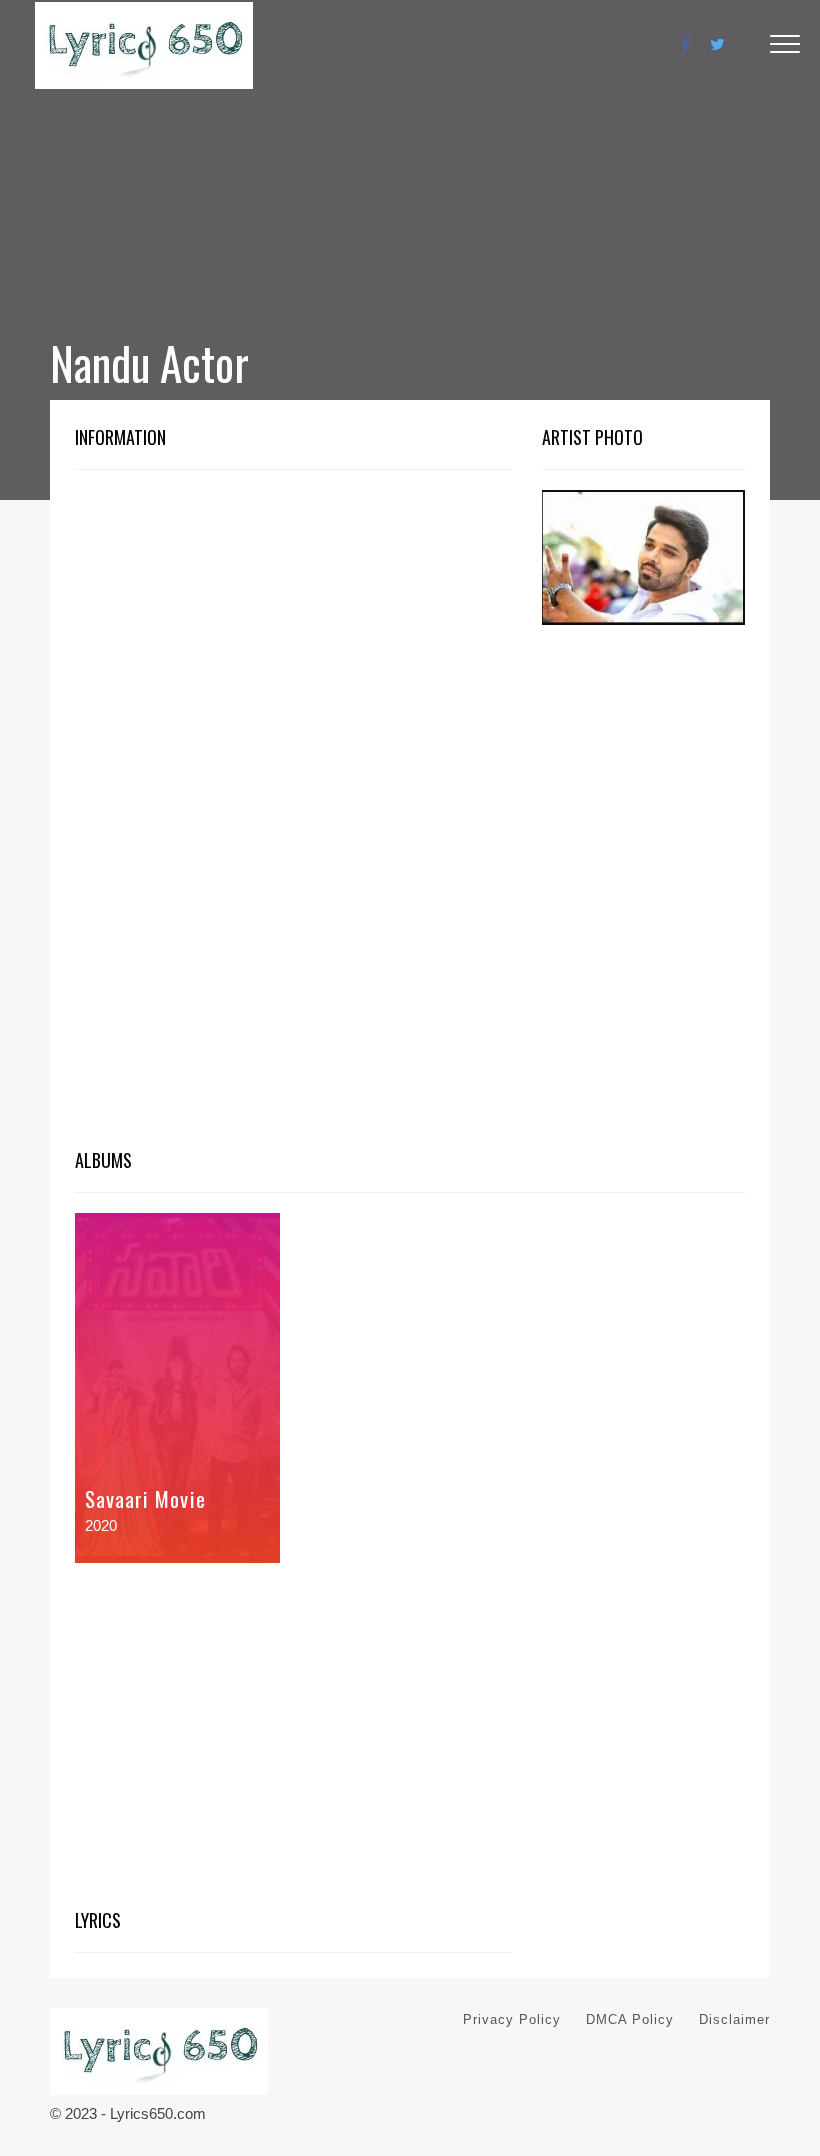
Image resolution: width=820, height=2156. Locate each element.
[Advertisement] (293, 638)
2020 (101, 1525)
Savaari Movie (145, 1498)
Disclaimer (734, 2019)
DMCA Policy (630, 2019)
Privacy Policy (512, 2019)
